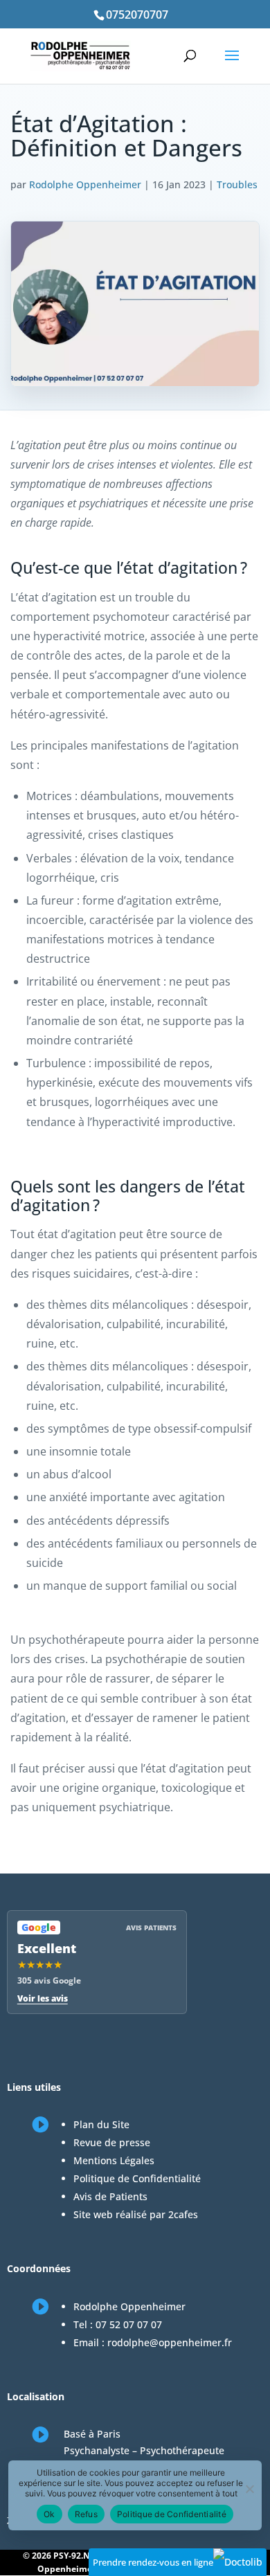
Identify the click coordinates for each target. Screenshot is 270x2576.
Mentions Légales (114, 2160)
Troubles (237, 184)
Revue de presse (112, 2142)
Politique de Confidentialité (137, 2178)
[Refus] (249, 2489)
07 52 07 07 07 (129, 2324)
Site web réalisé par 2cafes (136, 2214)
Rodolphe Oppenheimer (85, 184)
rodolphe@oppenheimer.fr (170, 2342)
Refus (86, 2514)
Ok (49, 2514)
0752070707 (137, 15)
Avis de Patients (110, 2196)
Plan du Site (101, 2124)
